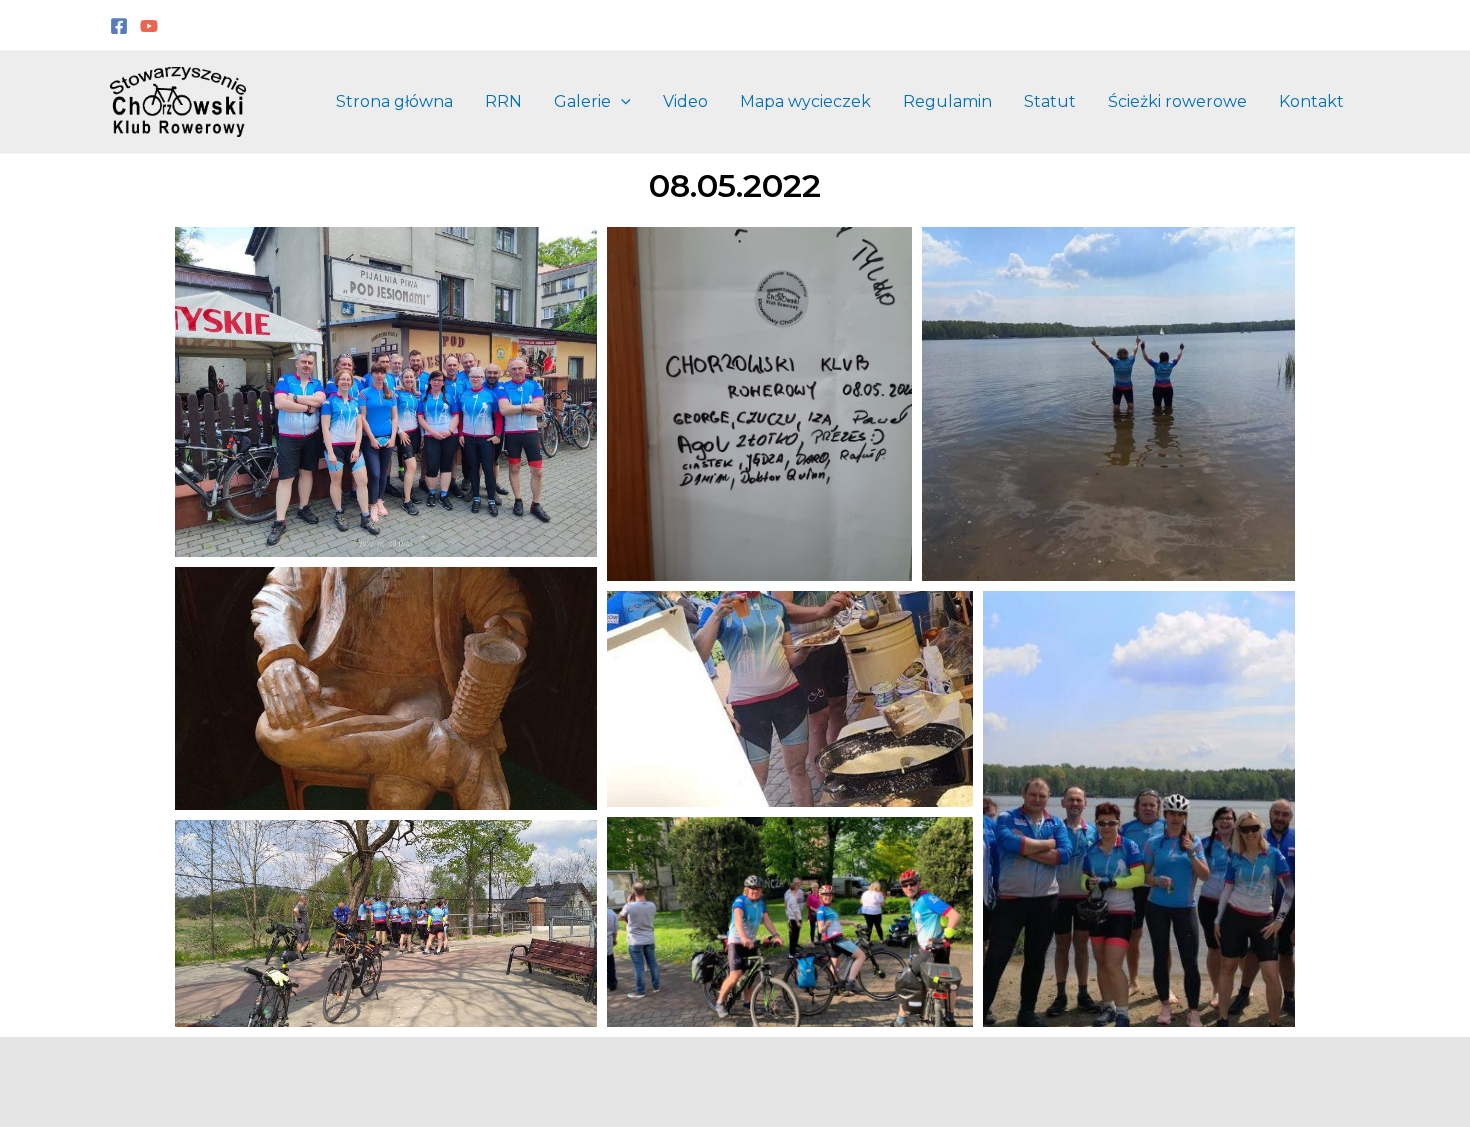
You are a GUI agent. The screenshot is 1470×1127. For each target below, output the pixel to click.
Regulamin (947, 101)
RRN (503, 101)
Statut (1050, 101)
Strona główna (394, 101)
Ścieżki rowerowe (1177, 101)
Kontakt (1311, 101)
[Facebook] (119, 26)
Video (685, 101)
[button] (621, 102)
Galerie (582, 101)
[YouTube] (149, 26)
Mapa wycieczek (805, 101)
